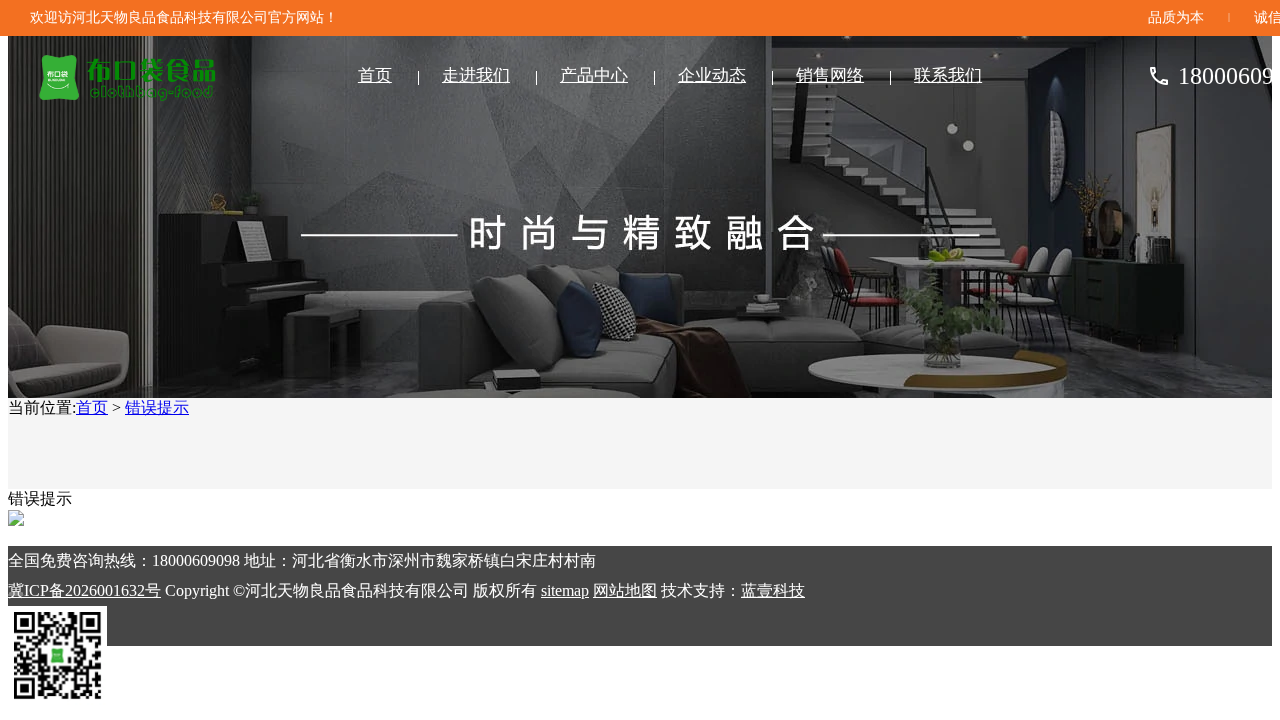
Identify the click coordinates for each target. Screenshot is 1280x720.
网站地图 (625, 590)
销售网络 (830, 75)
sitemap (565, 590)
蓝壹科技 (773, 590)
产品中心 (594, 75)
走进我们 (476, 75)
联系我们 (948, 75)
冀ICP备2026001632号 (84, 590)
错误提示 (157, 407)
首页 (375, 75)
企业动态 (712, 75)
